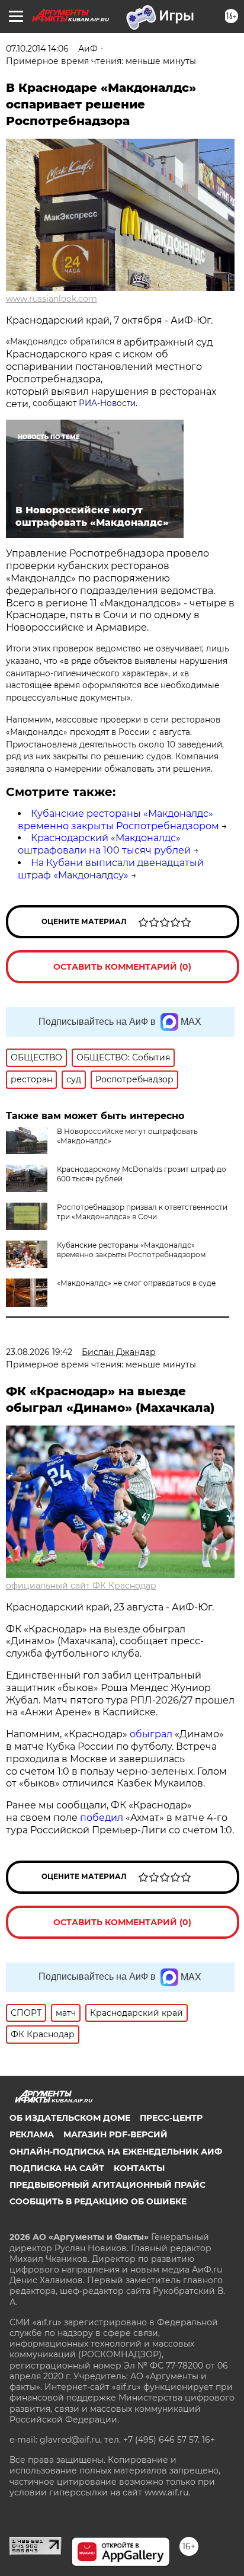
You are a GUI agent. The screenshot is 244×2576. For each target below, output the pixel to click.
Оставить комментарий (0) (122, 967)
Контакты (139, 2168)
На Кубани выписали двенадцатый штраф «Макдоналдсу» (111, 869)
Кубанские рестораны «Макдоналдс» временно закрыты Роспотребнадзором (118, 820)
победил (102, 1818)
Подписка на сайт (57, 2168)
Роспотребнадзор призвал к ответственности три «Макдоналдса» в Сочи (142, 1212)
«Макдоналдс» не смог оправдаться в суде (136, 1283)
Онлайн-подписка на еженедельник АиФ (116, 2152)
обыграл (150, 1734)
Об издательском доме (70, 2118)
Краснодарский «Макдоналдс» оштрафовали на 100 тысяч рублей (104, 844)
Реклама (32, 2134)
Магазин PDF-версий (115, 2134)
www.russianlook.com (52, 299)
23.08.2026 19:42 (39, 1352)
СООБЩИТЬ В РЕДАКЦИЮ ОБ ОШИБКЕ (98, 2201)
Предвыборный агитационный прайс (107, 2185)
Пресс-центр (171, 2118)
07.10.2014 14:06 (37, 49)
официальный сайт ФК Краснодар (81, 1586)
